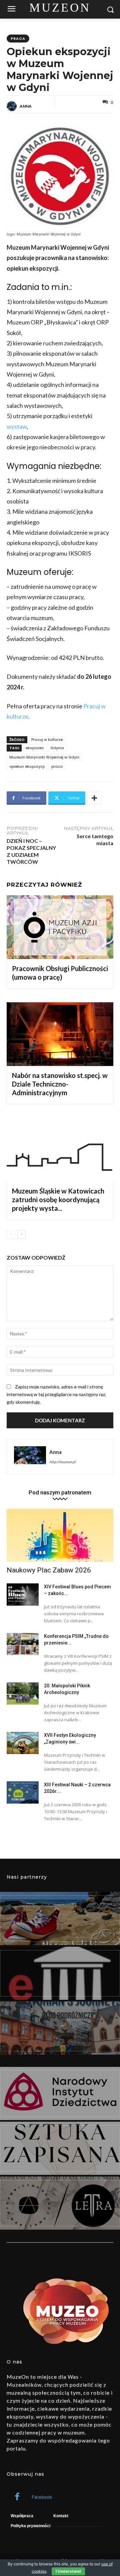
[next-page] (21, 1234)
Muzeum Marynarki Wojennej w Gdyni (44, 757)
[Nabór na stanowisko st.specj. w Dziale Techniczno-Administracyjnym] (60, 1034)
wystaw (17, 426)
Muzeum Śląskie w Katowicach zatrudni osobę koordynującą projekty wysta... (58, 1199)
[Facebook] (17, 2497)
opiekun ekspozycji (27, 766)
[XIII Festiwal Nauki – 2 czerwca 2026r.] (23, 1792)
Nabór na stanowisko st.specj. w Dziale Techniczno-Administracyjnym (60, 1084)
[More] (94, 798)
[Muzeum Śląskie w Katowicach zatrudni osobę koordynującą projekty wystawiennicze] (60, 1150)
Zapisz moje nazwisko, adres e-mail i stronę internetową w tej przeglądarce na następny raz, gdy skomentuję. (56, 1394)
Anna (26, 106)
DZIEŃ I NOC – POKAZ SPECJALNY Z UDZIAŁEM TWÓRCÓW (31, 851)
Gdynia (57, 748)
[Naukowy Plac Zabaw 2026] (60, 1535)
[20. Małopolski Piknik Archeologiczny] (23, 1693)
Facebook (42, 2497)
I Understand (68, 2571)
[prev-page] (11, 1234)
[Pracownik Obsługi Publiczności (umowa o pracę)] (60, 927)
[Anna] (13, 106)
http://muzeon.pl (62, 1462)
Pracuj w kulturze (47, 740)
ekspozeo (35, 748)
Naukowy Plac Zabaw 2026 (49, 1570)
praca (18, 39)
